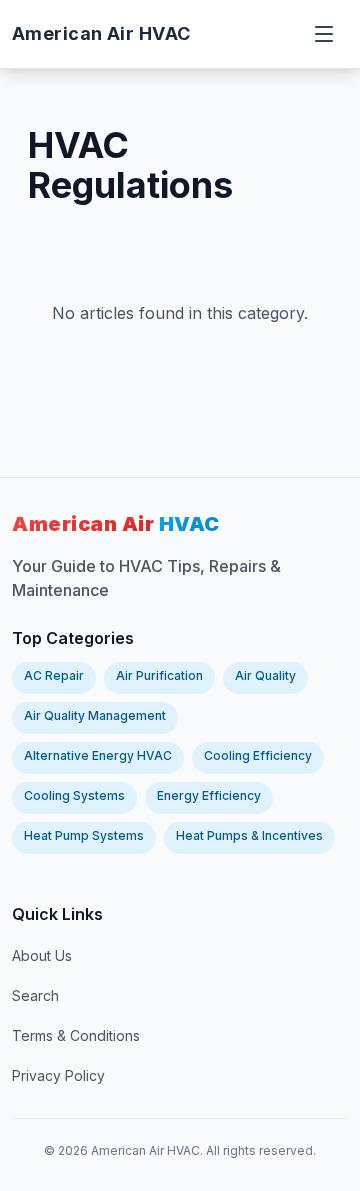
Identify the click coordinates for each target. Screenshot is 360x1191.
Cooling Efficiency (258, 755)
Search (35, 995)
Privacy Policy (58, 1075)
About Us (42, 955)
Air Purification (159, 675)
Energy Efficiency (209, 795)
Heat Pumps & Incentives (249, 835)
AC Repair (54, 675)
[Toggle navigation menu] (326, 34)
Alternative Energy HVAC (98, 755)
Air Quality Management (95, 715)
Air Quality (265, 675)
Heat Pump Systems (84, 835)
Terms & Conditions (76, 1035)
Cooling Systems (74, 795)
